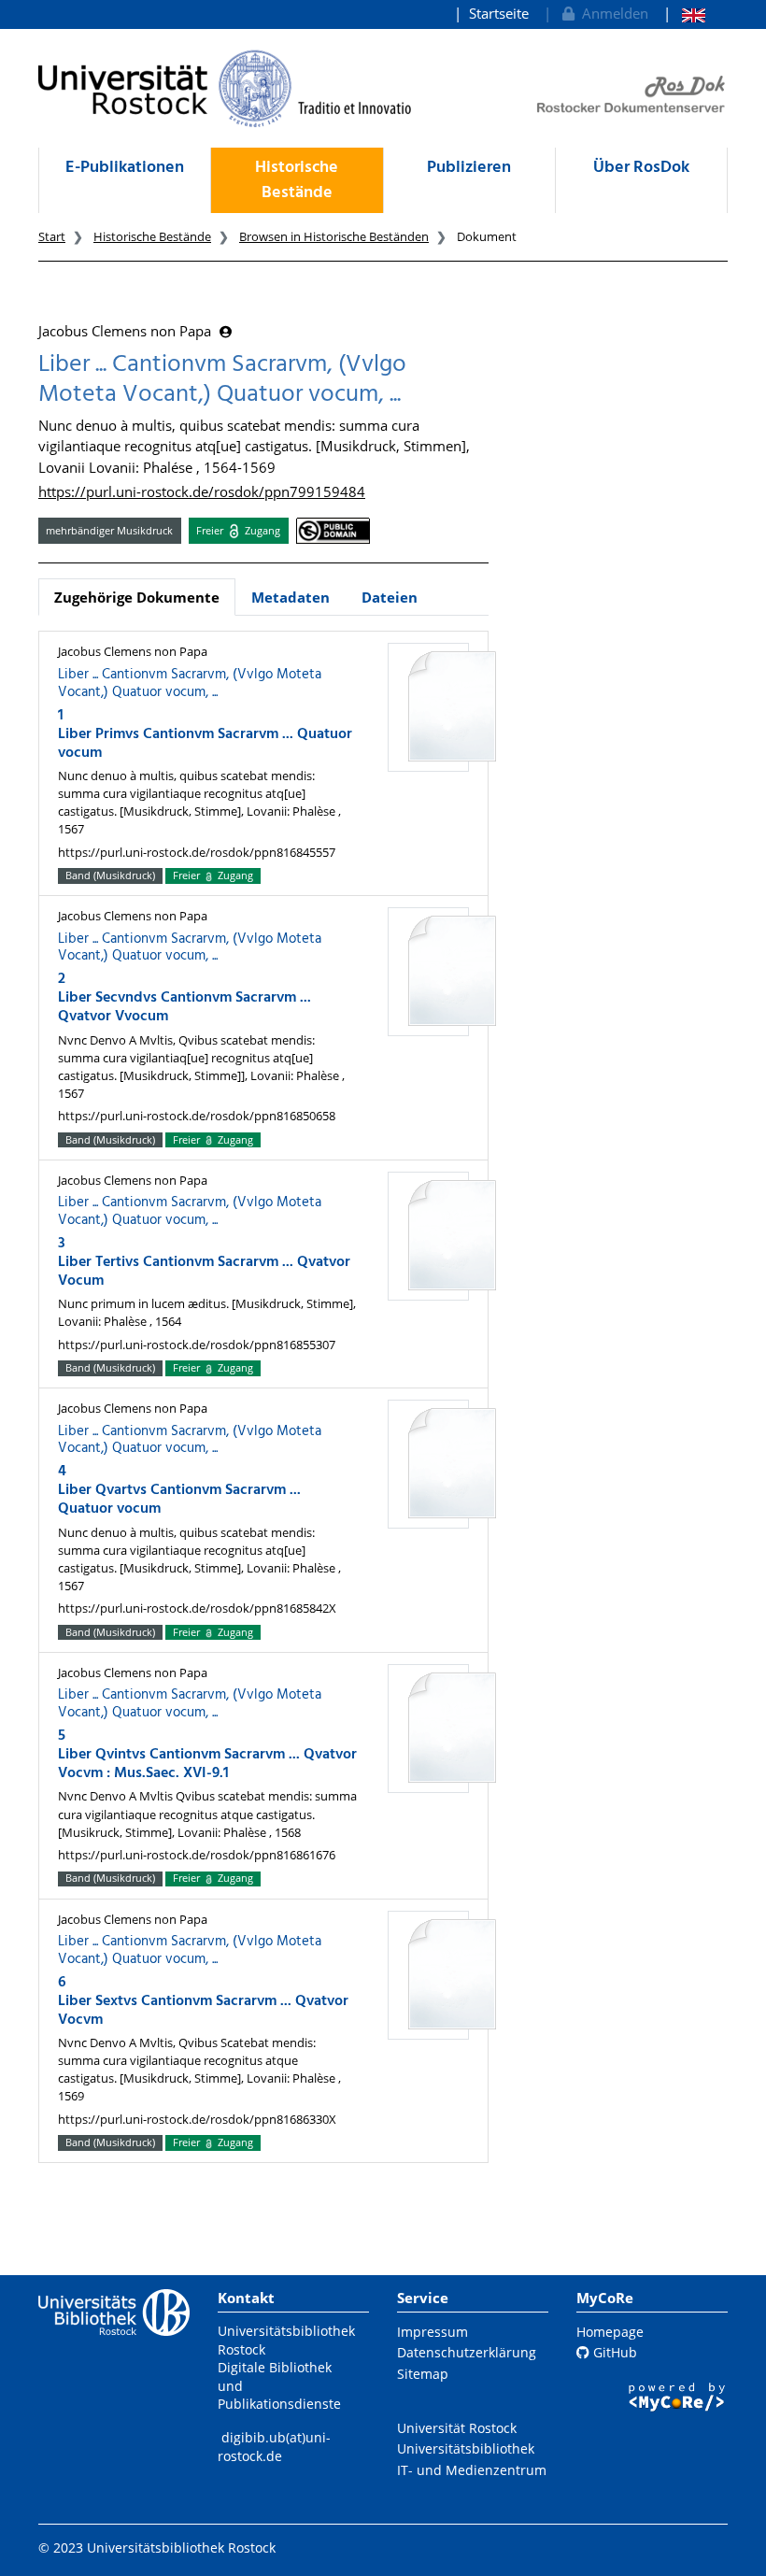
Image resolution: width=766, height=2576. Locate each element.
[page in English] (684, 14)
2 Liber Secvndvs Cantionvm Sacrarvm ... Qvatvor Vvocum (184, 998)
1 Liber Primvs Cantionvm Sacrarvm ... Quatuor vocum (205, 734)
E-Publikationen (125, 168)
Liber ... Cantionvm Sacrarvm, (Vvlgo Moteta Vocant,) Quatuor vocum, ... (190, 683)
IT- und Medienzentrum (472, 2470)
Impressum (433, 2332)
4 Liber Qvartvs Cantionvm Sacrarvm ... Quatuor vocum (179, 1490)
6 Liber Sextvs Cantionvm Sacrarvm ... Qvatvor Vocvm (203, 2001)
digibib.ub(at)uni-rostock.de (274, 2447)
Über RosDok (641, 168)
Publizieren (469, 168)
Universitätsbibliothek (466, 2448)
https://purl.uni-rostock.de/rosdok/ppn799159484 (202, 491)
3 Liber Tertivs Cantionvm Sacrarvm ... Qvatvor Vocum (204, 1262)
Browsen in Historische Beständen (334, 236)
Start (52, 236)
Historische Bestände (297, 180)
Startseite (499, 13)
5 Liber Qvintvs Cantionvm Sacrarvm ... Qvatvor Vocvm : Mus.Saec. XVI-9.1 (207, 1755)
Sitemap (423, 2374)
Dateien (390, 597)
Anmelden (611, 13)
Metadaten (291, 597)
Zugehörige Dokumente (137, 597)
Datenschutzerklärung (467, 2352)
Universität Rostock (457, 2428)
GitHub (613, 2352)
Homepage (610, 2332)
